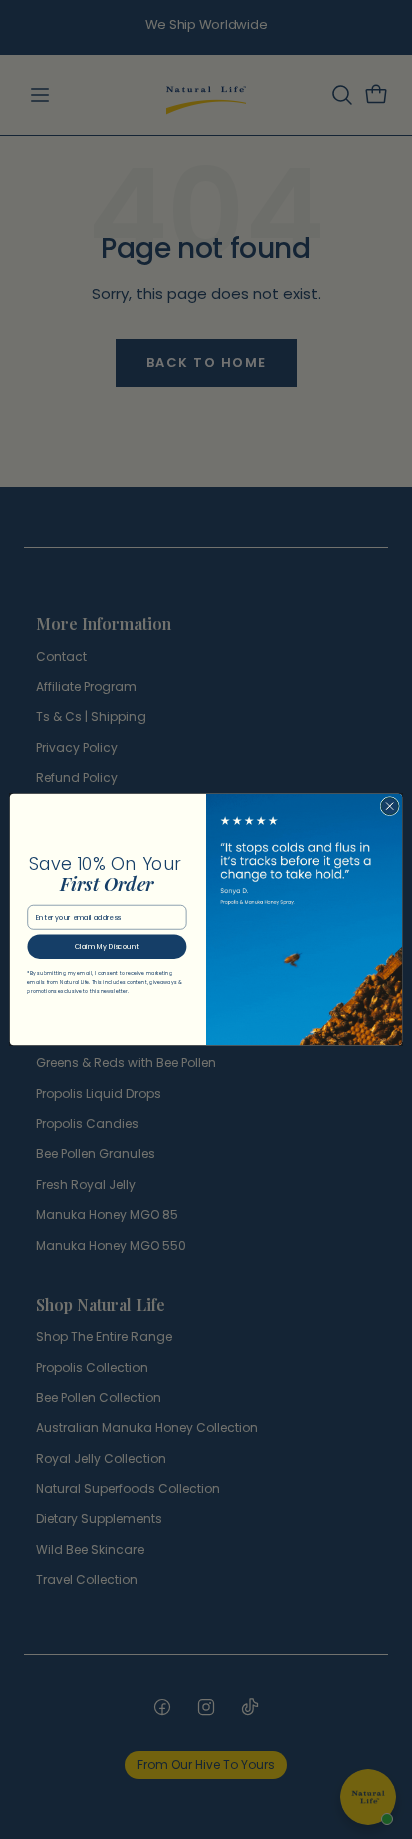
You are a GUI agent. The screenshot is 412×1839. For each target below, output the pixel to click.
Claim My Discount (107, 947)
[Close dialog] (389, 806)
